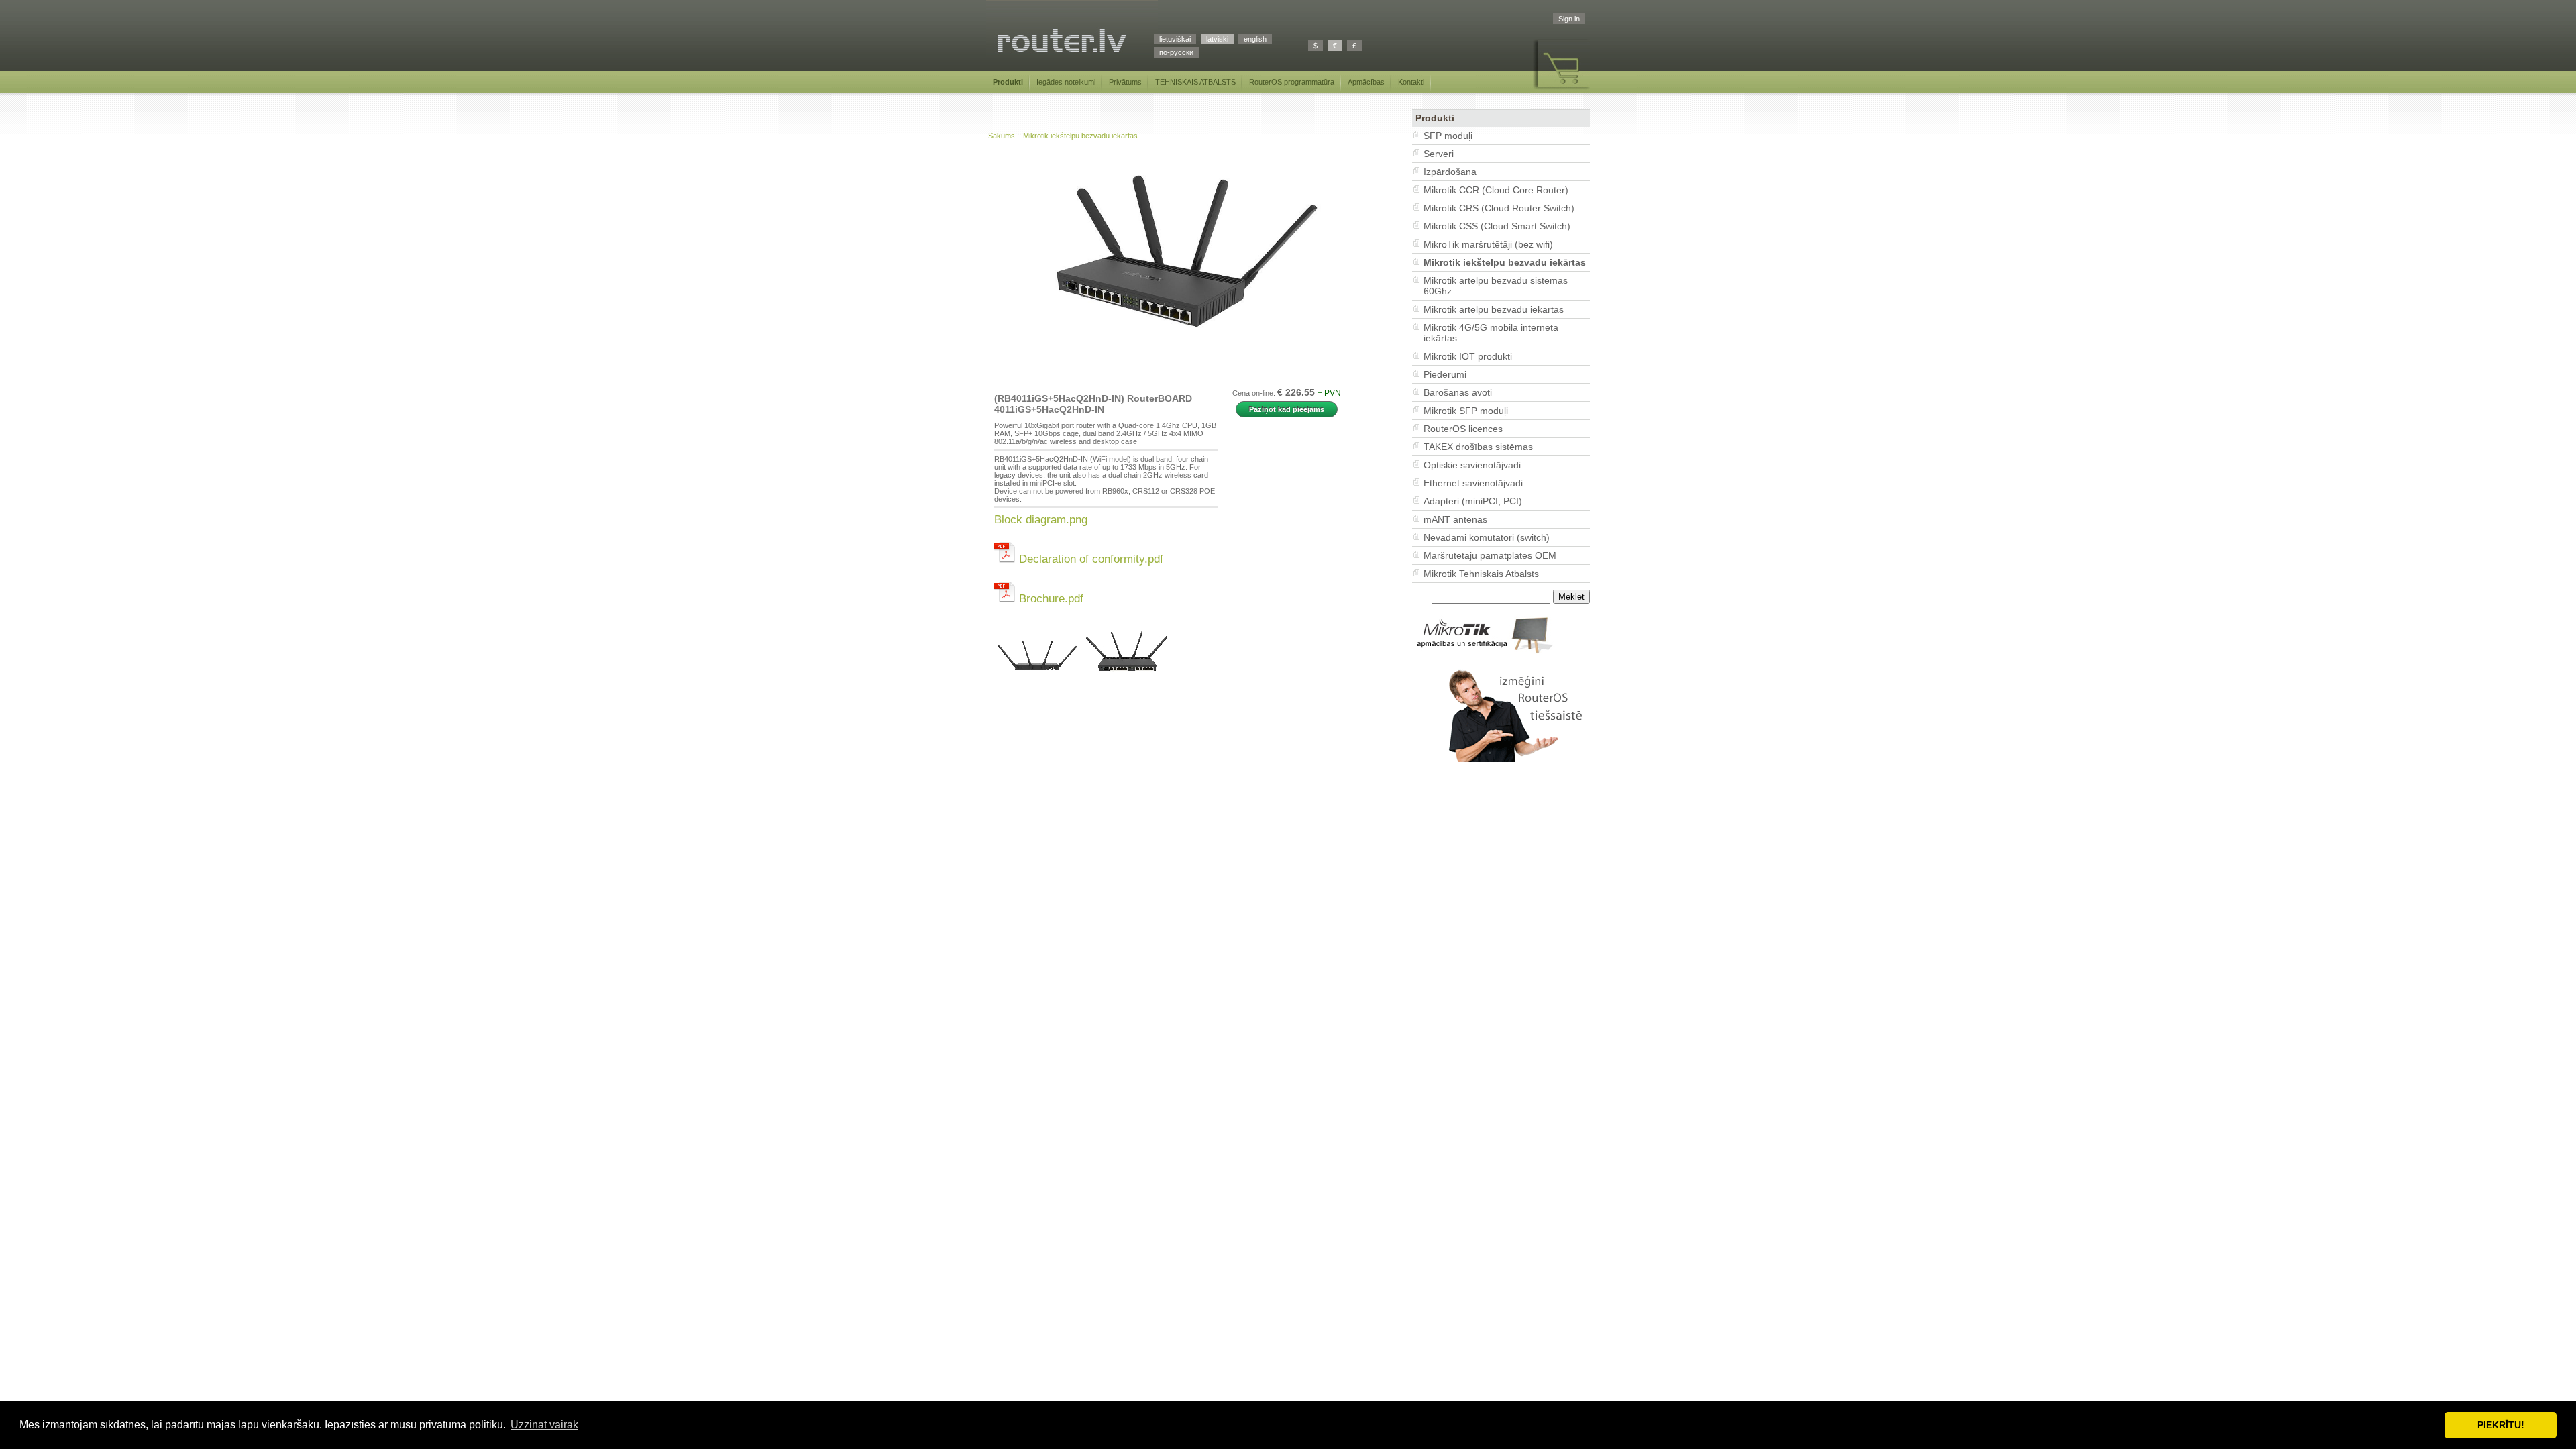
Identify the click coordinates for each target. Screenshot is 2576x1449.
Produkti (1008, 82)
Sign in (1569, 19)
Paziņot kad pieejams (1287, 409)
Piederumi (1445, 374)
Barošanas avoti (1458, 392)
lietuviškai (1175, 39)
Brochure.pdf (1050, 598)
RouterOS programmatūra (1292, 82)
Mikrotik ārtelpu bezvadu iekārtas (1494, 309)
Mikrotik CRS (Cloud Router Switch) (1499, 208)
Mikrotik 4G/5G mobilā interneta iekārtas (1491, 333)
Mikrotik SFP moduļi (1466, 411)
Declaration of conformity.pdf (1089, 559)
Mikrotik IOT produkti (1468, 356)
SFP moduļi (1448, 136)
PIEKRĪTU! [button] (2501, 1425)
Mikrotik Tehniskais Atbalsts (1481, 574)
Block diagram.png (1041, 519)
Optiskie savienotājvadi (1472, 465)
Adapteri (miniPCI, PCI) (1473, 501)
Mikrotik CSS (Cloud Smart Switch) (1497, 226)
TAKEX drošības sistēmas (1478, 447)
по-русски (1176, 52)
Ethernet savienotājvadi (1473, 483)
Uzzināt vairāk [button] (544, 1425)
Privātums (1125, 82)
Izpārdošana (1450, 172)
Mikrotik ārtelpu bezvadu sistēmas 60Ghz (1496, 286)
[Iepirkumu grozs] (1561, 90)
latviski (1217, 39)
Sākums (1002, 136)
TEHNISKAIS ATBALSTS (1195, 82)
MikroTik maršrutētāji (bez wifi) (1488, 244)
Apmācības (1366, 82)
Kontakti (1411, 82)
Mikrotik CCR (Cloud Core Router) (1496, 190)
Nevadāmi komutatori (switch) (1487, 537)
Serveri (1439, 154)
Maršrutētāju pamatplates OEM (1490, 555)
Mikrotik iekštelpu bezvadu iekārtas (1080, 136)
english (1255, 39)
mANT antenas (1455, 519)
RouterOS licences (1463, 429)
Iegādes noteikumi (1066, 82)
